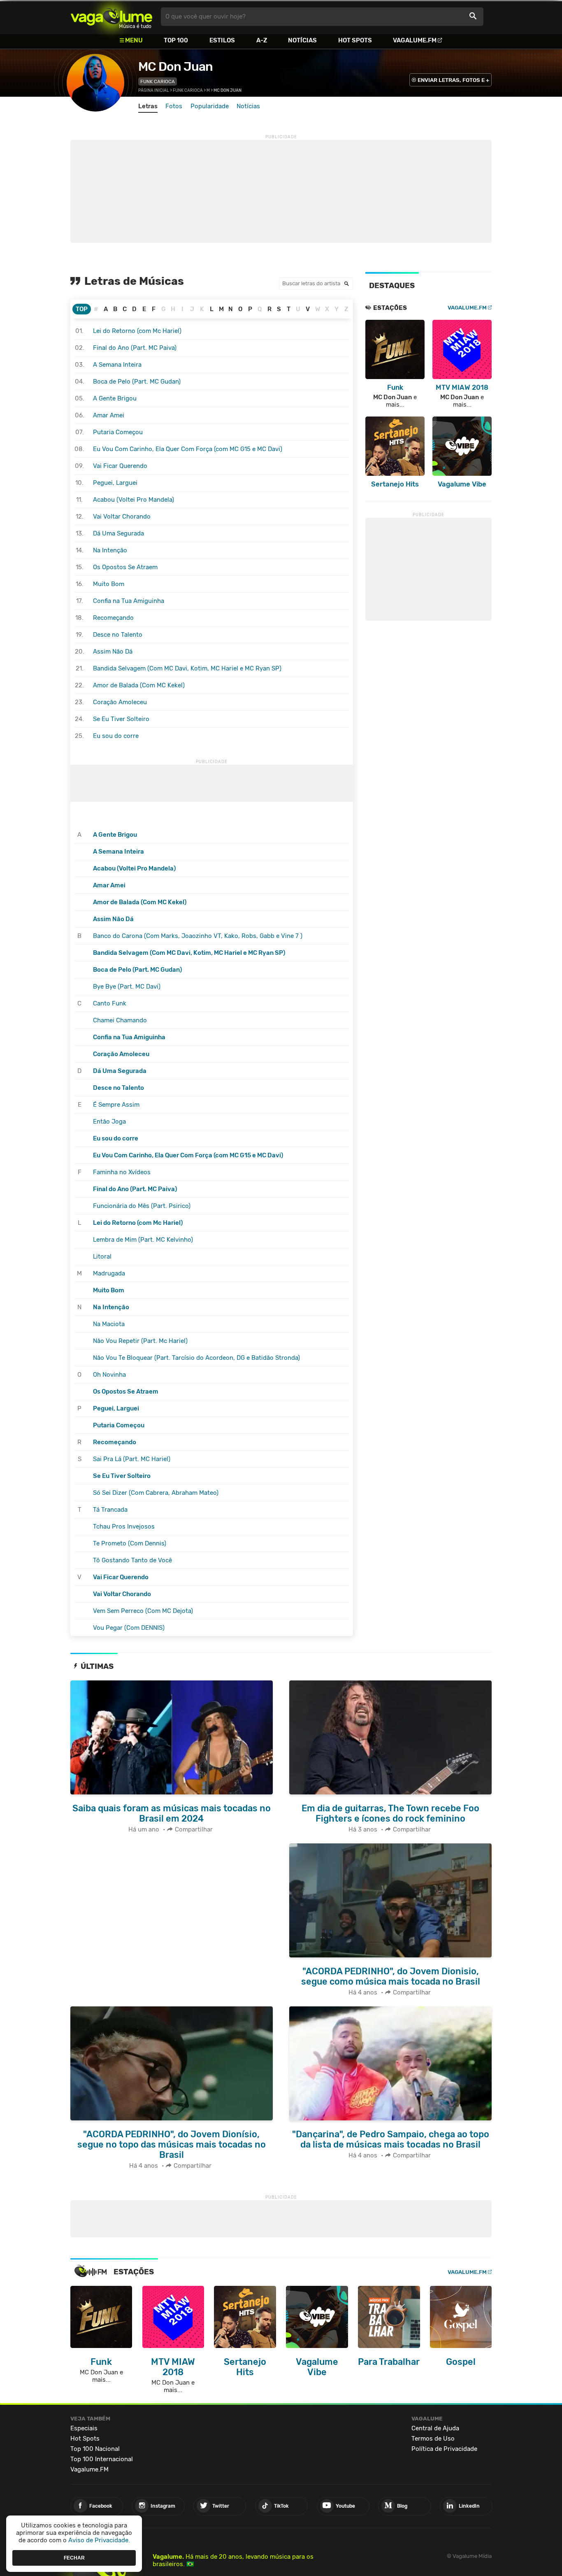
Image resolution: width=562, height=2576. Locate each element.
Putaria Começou (118, 432)
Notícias (302, 40)
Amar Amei (109, 415)
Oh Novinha (109, 1375)
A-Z (262, 40)
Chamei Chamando (120, 1020)
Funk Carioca (158, 81)
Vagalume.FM (415, 40)
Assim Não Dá (113, 652)
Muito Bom (109, 584)
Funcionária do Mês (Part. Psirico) (142, 1206)
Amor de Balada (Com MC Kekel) (139, 685)
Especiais (84, 2428)
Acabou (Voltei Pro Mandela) (134, 500)
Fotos (174, 106)
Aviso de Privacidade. (99, 2540)
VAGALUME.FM (467, 308)
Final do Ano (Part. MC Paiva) (135, 348)
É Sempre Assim (116, 1105)
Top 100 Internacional (102, 2459)
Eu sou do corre (116, 736)
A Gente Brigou (115, 398)
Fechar (74, 2557)
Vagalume (111, 17)
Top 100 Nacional (95, 2449)
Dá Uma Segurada (118, 533)
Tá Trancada (110, 1510)
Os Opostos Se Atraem (125, 567)
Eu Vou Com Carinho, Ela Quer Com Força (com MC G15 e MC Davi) (188, 449)
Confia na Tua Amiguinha (129, 601)
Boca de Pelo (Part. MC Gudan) (137, 382)
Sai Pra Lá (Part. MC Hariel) (132, 1459)
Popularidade (210, 106)
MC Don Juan (175, 67)
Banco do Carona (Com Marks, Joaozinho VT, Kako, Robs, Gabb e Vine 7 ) (198, 936)
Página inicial (154, 91)
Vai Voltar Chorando (122, 517)
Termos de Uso (433, 2439)
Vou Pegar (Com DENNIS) (129, 1628)
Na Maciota (109, 1324)
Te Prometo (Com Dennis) (130, 1543)
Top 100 (176, 40)
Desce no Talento (118, 635)
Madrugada (109, 1273)
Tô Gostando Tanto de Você (132, 1560)
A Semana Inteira (117, 365)
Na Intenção (110, 550)
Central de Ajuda (435, 2428)
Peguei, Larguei (115, 483)
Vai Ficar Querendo (120, 466)
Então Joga (109, 1122)
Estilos (222, 40)
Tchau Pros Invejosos (124, 1527)
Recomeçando (113, 618)
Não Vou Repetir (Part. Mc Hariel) (140, 1341)
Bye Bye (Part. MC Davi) (127, 987)
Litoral (102, 1257)
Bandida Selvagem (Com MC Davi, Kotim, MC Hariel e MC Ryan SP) (187, 668)
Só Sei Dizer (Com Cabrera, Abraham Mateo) (156, 1493)
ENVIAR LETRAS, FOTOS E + (453, 80)
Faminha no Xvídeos (122, 1172)
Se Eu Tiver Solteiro (121, 719)
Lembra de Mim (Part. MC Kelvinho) (143, 1240)
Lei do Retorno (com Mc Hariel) (137, 331)
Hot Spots (355, 40)
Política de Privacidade (444, 2449)
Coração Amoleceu (120, 702)
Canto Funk (110, 1003)
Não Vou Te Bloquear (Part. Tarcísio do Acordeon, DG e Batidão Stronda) (196, 1358)
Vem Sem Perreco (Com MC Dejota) (143, 1611)
